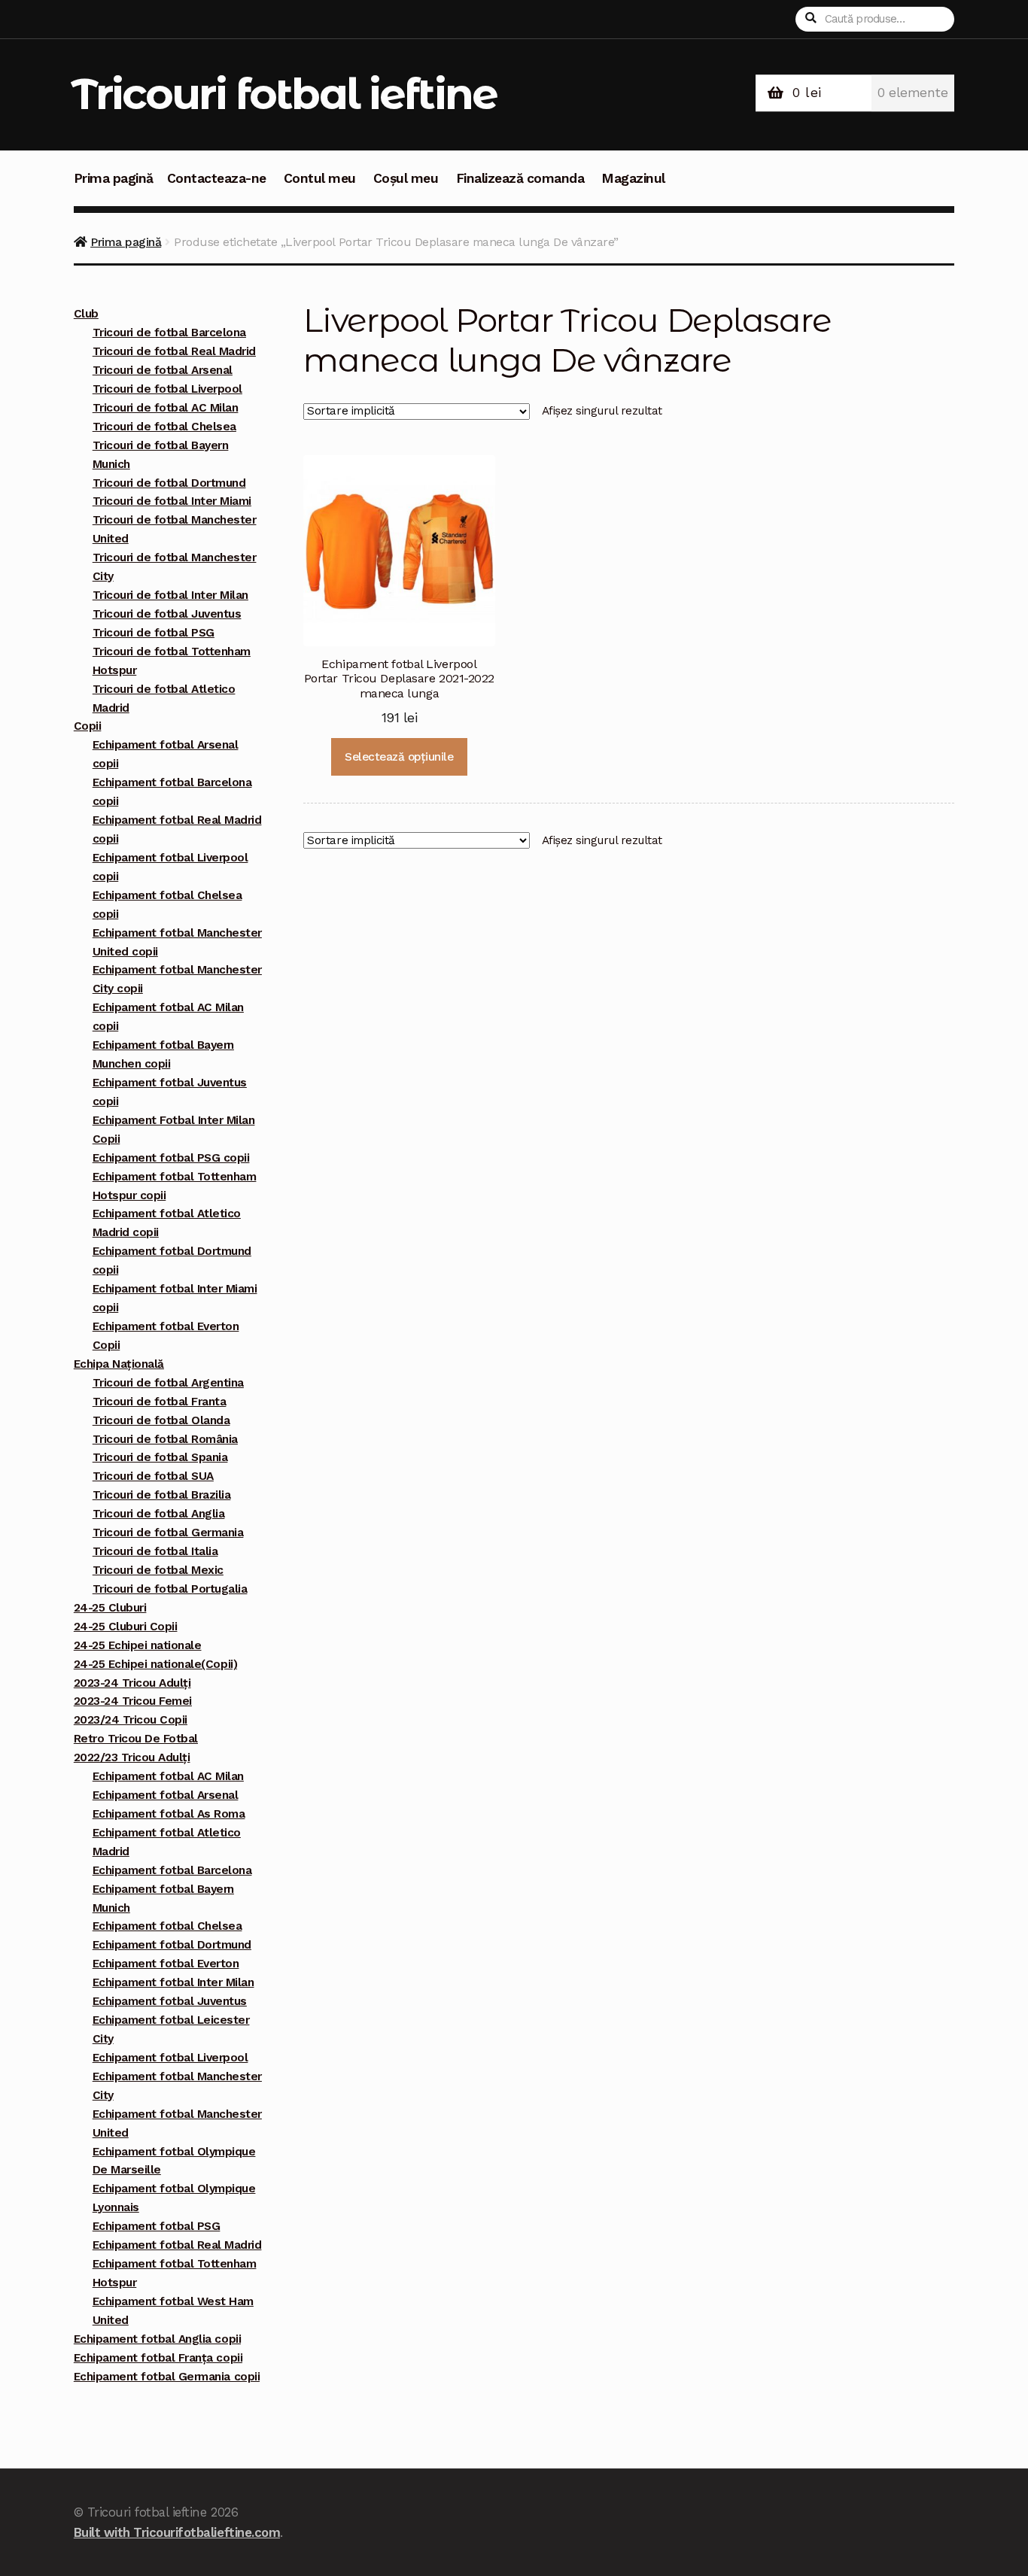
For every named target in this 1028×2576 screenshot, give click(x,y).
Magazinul (633, 178)
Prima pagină (114, 178)
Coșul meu (406, 178)
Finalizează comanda (520, 178)
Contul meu (320, 178)
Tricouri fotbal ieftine (284, 94)
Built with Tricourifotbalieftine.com (177, 2532)
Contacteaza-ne (217, 178)
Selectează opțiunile (399, 757)
